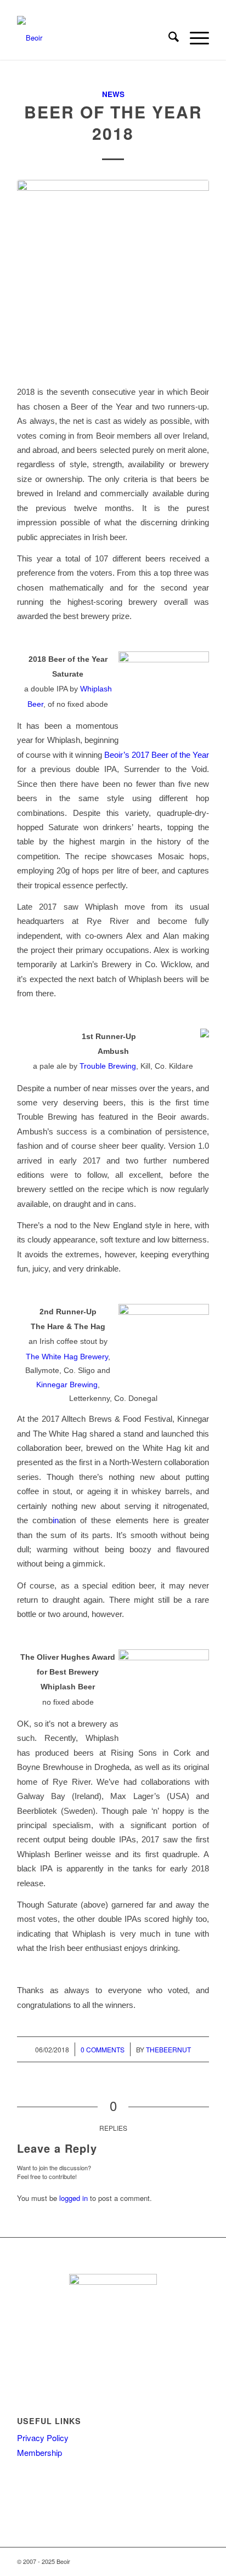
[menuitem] (168, 38)
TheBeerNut (168, 2049)
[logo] (94, 38)
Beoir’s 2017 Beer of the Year (157, 755)
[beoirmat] (113, 276)
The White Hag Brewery (67, 1357)
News (113, 94)
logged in (74, 2198)
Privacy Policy (43, 2438)
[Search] (168, 38)
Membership (39, 2452)
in (56, 1520)
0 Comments (103, 2049)
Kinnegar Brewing (67, 1385)
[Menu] (194, 38)
